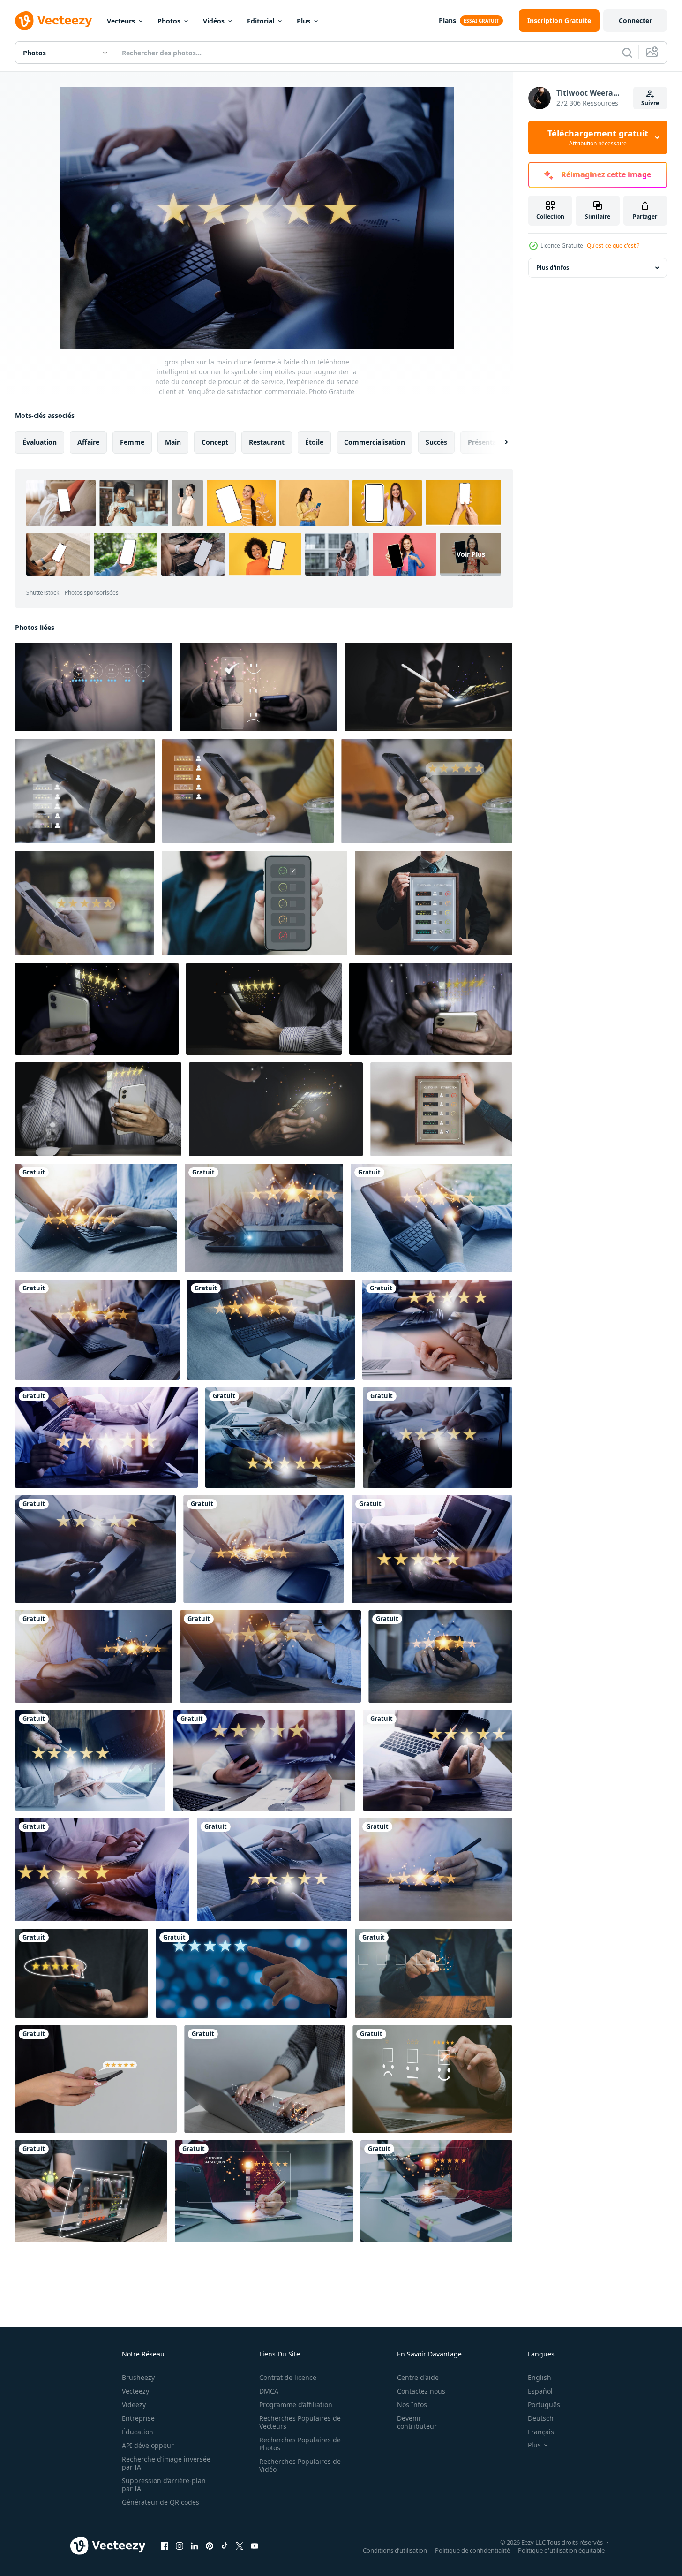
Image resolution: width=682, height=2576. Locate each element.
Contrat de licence (288, 2377)
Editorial (261, 21)
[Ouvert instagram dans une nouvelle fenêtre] (180, 2546)
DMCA (269, 2391)
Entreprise (138, 2418)
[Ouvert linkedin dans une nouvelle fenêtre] (195, 2546)
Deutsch (541, 2418)
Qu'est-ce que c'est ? (613, 246)
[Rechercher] (627, 53)
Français (541, 2432)
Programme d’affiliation (296, 2405)
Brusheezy (138, 2377)
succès (436, 442)
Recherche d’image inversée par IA (166, 2463)
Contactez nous (421, 2391)
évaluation (40, 442)
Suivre (650, 103)
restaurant (267, 442)
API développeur (148, 2445)
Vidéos (214, 21)
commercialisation (375, 442)
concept (215, 442)
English (540, 2377)
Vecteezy (135, 2391)
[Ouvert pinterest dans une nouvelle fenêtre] (210, 2546)
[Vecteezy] (53, 21)
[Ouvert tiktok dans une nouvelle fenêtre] (225, 2546)
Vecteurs (121, 21)
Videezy (134, 2405)
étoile (314, 442)
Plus (304, 21)
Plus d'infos (553, 268)
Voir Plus (471, 554)
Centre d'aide (418, 2377)
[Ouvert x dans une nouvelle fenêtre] (240, 2546)
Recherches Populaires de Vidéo (300, 2465)
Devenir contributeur (417, 2422)
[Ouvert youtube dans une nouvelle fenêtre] (255, 2546)
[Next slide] (498, 442)
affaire (88, 442)
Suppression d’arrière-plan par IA (164, 2485)
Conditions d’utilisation (395, 2550)
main (173, 442)
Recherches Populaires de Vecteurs (300, 2422)
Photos (169, 21)
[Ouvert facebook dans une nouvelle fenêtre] (165, 2546)
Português (544, 2405)
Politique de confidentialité (472, 2550)
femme (132, 442)
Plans (447, 20)
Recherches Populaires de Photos (300, 2444)
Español (540, 2391)
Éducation (138, 2432)
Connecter (635, 20)
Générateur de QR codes (161, 2502)
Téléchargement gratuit (598, 137)
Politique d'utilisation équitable (561, 2550)
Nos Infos (412, 2405)
